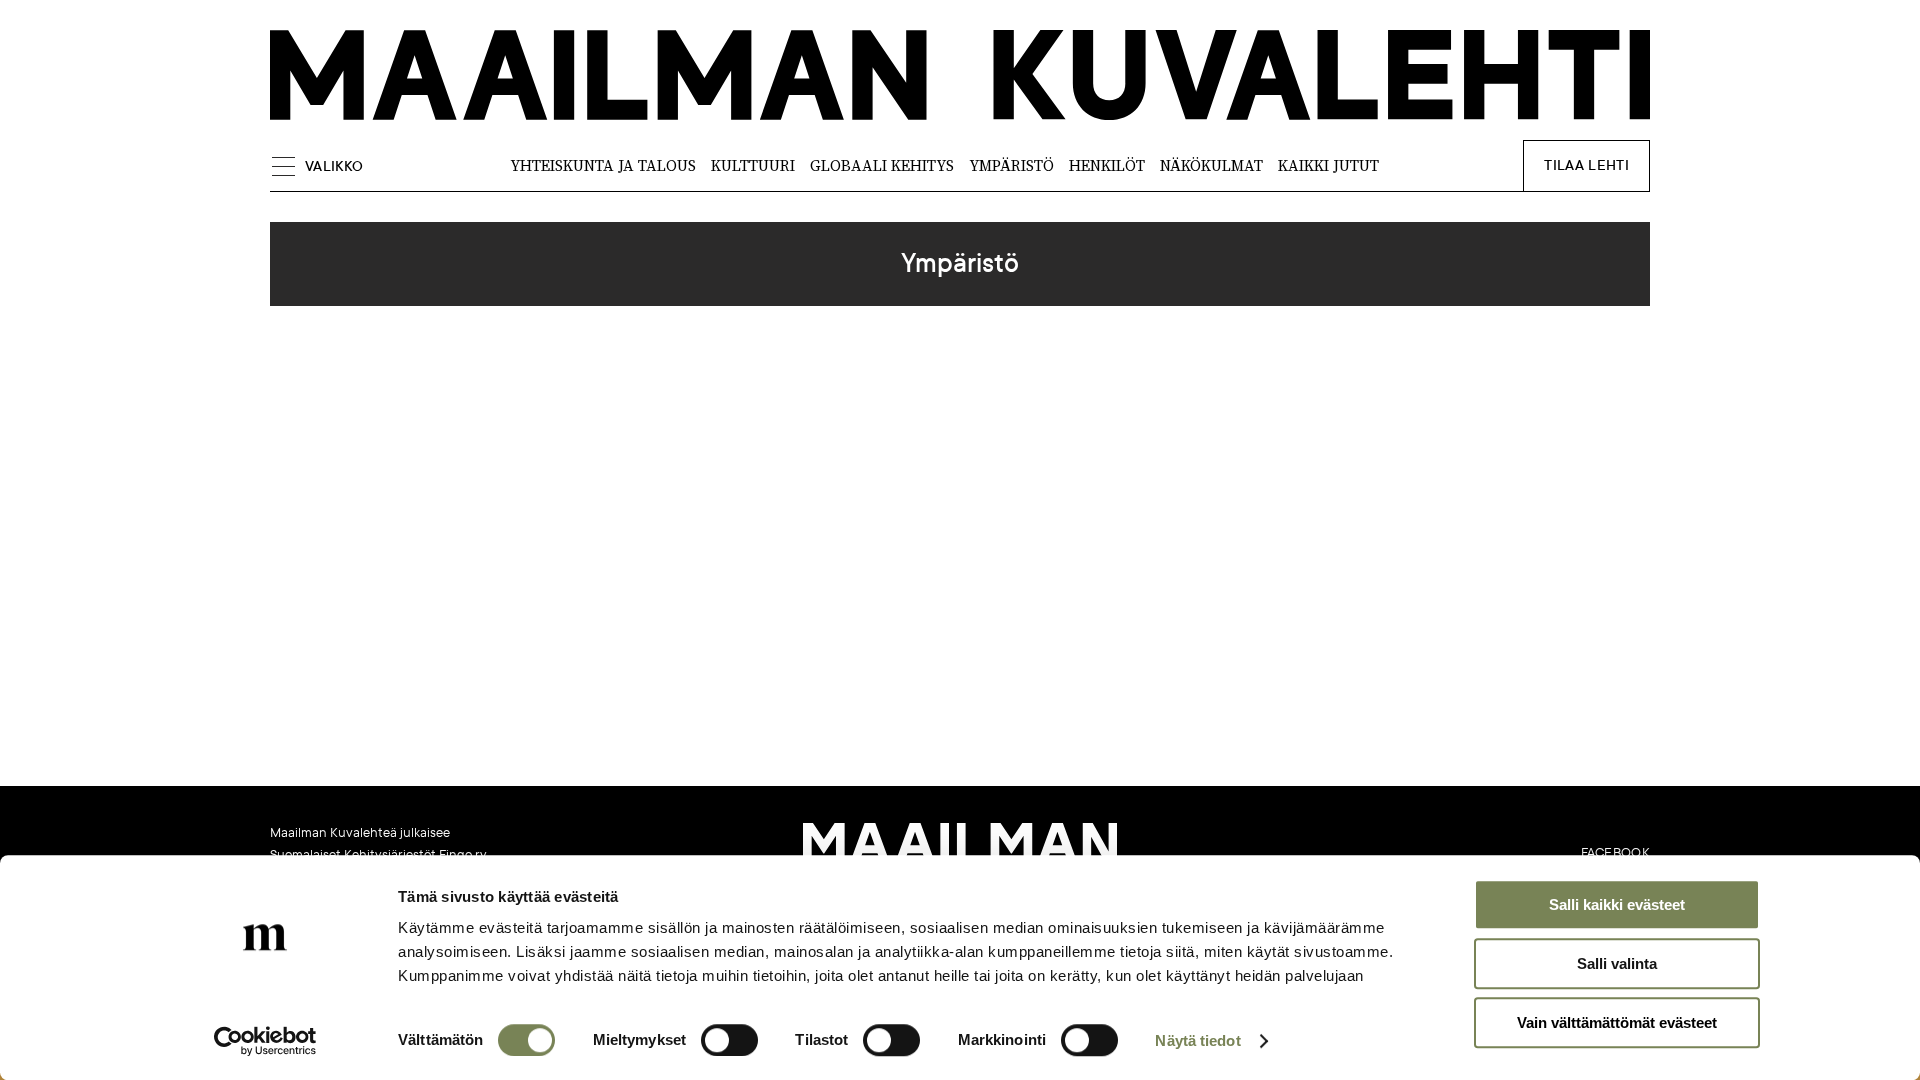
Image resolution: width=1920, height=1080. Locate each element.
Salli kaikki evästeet (1617, 904)
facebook (1615, 853)
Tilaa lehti (1586, 165)
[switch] (729, 1040)
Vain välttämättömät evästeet (1617, 1022)
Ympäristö (1011, 165)
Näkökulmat (1211, 165)
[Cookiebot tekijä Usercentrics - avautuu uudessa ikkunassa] (265, 1041)
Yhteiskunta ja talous (603, 165)
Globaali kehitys (882, 165)
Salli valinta (1617, 963)
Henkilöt (1107, 165)
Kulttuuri (753, 165)
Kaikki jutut (1328, 165)
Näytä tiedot (1197, 1040)
